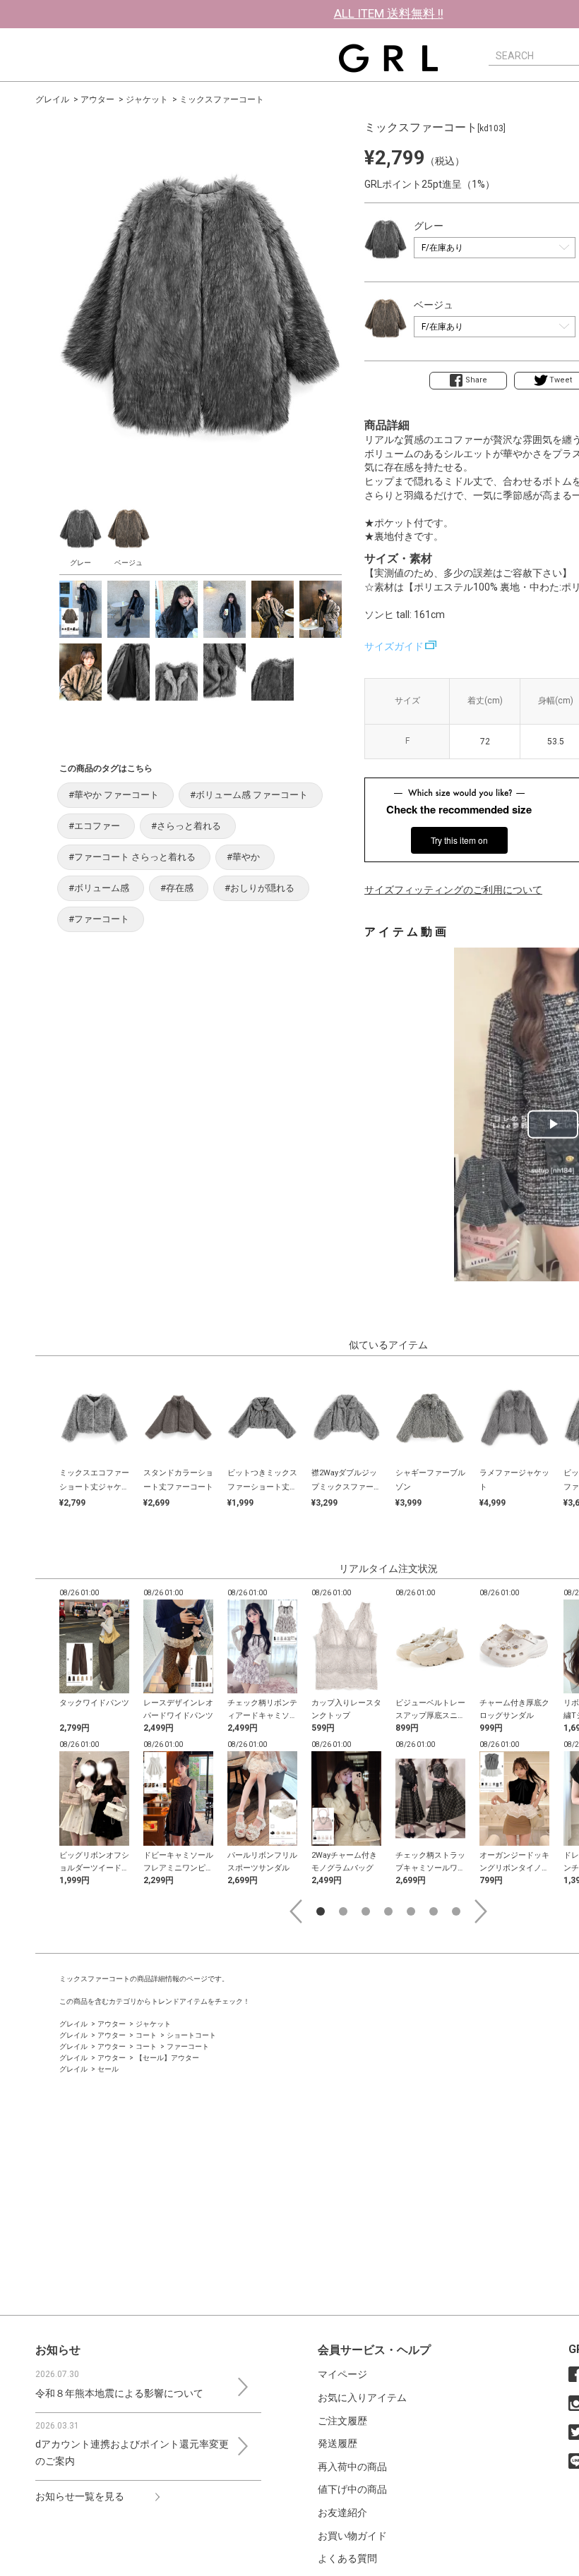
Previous (296, 1911)
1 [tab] (321, 1911)
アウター (97, 99)
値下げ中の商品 (352, 2489)
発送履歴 (338, 2443)
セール (108, 2069)
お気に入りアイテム (362, 2397)
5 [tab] (411, 1911)
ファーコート (188, 2046)
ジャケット (147, 99)
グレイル (52, 99)
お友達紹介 (342, 2512)
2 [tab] (343, 1911)
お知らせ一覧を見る (80, 2496)
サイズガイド (394, 646)
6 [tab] (434, 1911)
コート (146, 2035)
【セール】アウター (167, 2058)
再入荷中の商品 (352, 2467)
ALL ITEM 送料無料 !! (389, 13)
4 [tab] (388, 1911)
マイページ (342, 2374)
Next (481, 1911)
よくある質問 (347, 2558)
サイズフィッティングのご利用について (453, 890)
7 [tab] (456, 1911)
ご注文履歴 (342, 2421)
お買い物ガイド (352, 2536)
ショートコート (191, 2035)
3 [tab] (366, 1911)
